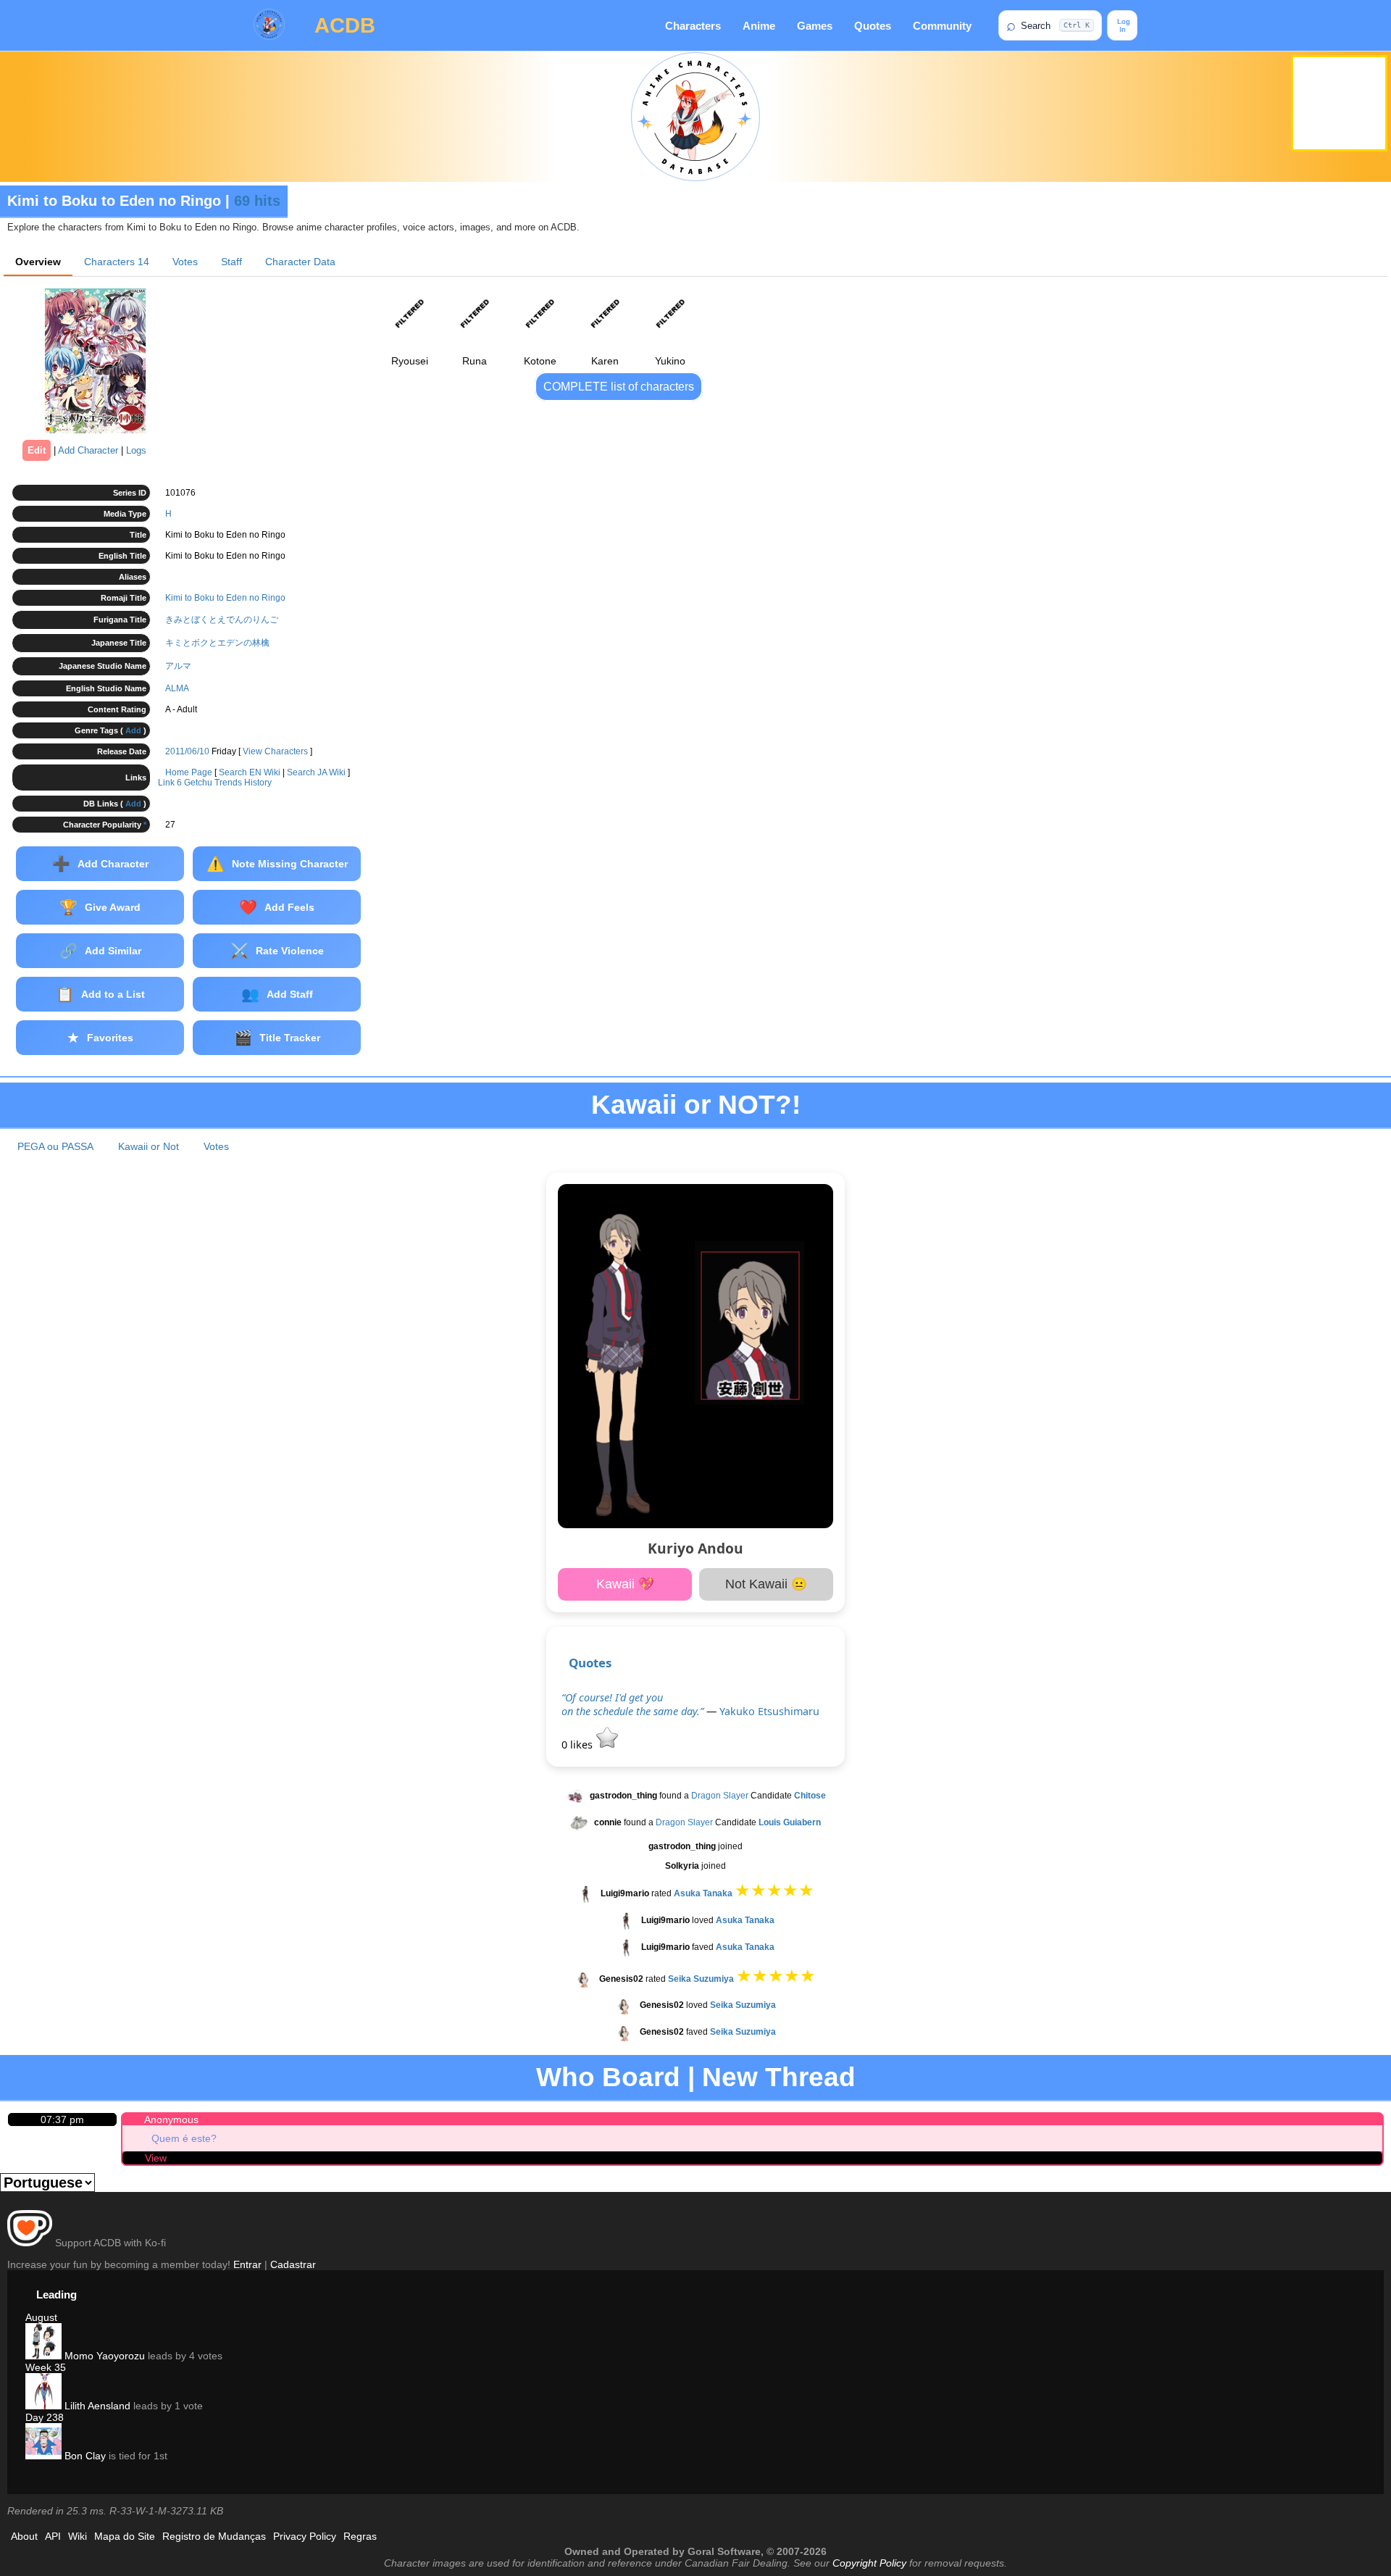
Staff (231, 262)
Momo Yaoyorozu (103, 2356)
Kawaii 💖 (625, 1584)
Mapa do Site (125, 2536)
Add (133, 730)
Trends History (243, 783)
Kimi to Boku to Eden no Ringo (225, 598)
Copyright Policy (869, 2563)
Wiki (78, 2536)
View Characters (275, 751)
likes (578, 1745)
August (41, 2317)
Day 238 (45, 2417)
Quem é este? (184, 2138)
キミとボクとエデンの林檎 (217, 643)
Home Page (189, 772)
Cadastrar (293, 2264)
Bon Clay (84, 2456)
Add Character (88, 450)
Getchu (198, 783)
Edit (37, 450)
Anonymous (171, 2119)
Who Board (608, 2077)
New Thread (779, 2077)
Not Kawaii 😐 (766, 1584)
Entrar (247, 2264)
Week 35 (46, 2367)
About (24, 2536)
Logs (136, 450)
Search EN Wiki (250, 772)
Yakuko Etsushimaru (769, 1711)
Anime (759, 26)
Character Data (300, 262)
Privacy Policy (305, 2536)
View (156, 2158)
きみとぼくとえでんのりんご (222, 620)
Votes (185, 262)
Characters (693, 26)
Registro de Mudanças (214, 2536)
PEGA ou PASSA (55, 1146)
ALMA (177, 688)
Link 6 (170, 783)
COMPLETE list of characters (619, 387)
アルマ (178, 666)
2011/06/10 (187, 751)
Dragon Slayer (720, 1796)
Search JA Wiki (316, 772)
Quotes (873, 26)
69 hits (257, 201)
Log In (1123, 25)
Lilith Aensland (96, 2406)
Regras (360, 2536)
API (53, 2536)
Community (942, 26)
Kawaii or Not (149, 1146)
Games (815, 26)
